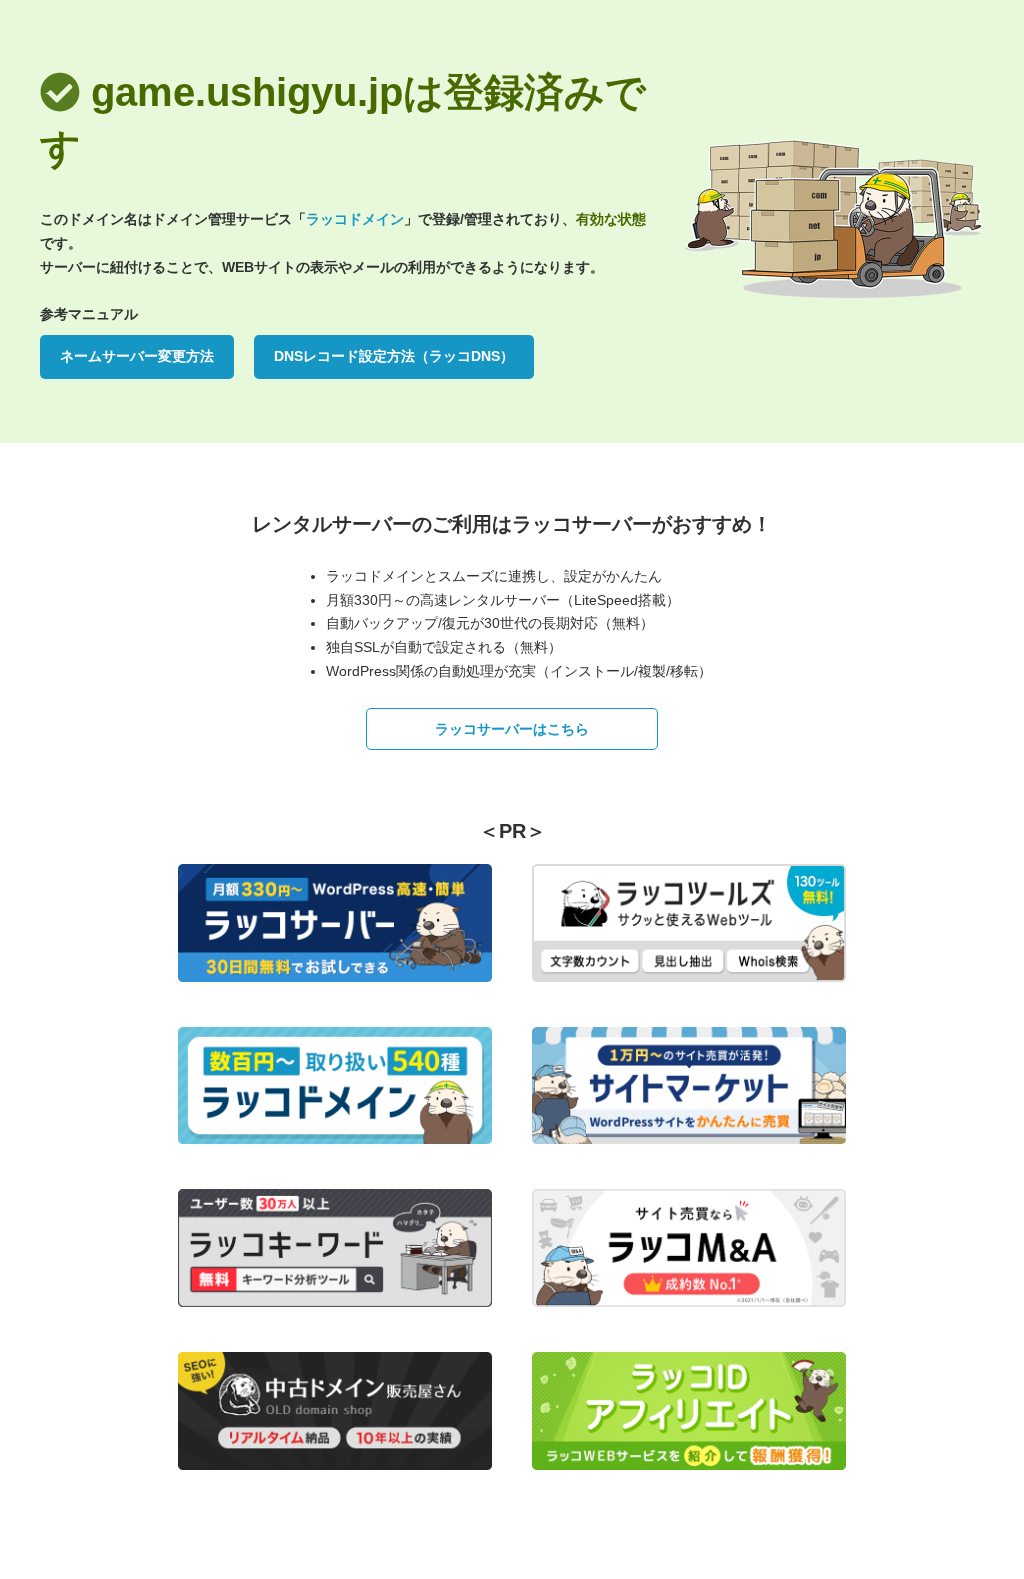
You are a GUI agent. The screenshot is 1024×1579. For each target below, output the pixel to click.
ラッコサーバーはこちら (512, 729)
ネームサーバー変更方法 (137, 356)
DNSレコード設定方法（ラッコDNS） (394, 356)
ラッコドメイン (355, 219)
